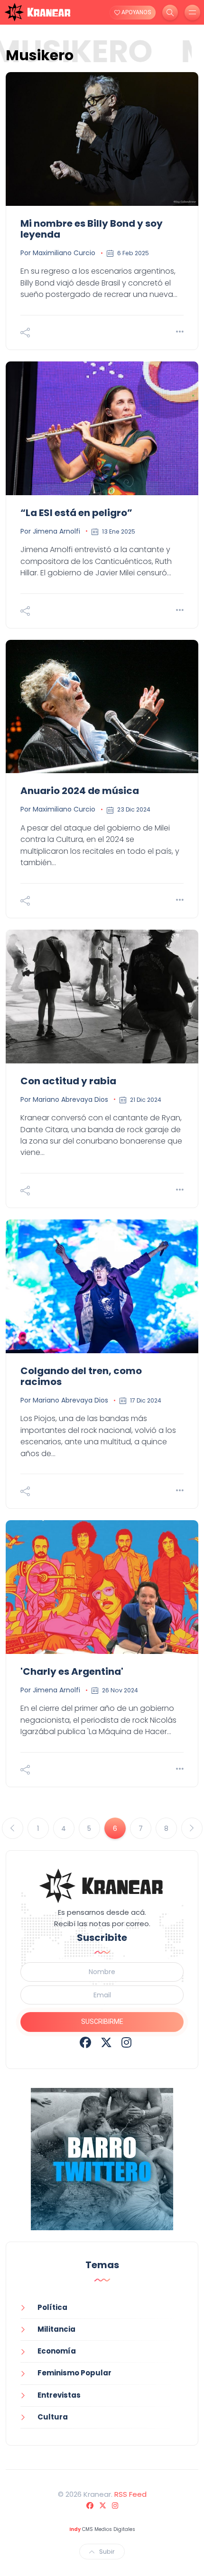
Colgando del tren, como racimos (81, 1376)
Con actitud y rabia (68, 1081)
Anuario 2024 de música (80, 791)
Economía (57, 2351)
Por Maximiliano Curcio (58, 253)
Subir (107, 2552)
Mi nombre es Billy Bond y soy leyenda (92, 229)
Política (52, 2307)
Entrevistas (59, 2395)
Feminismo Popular (74, 2373)
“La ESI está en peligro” (76, 513)
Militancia (56, 2329)
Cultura (53, 2417)
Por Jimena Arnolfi (50, 531)
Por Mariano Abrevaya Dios (64, 1099)
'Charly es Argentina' (72, 1671)
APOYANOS (135, 12)
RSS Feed (130, 2494)
